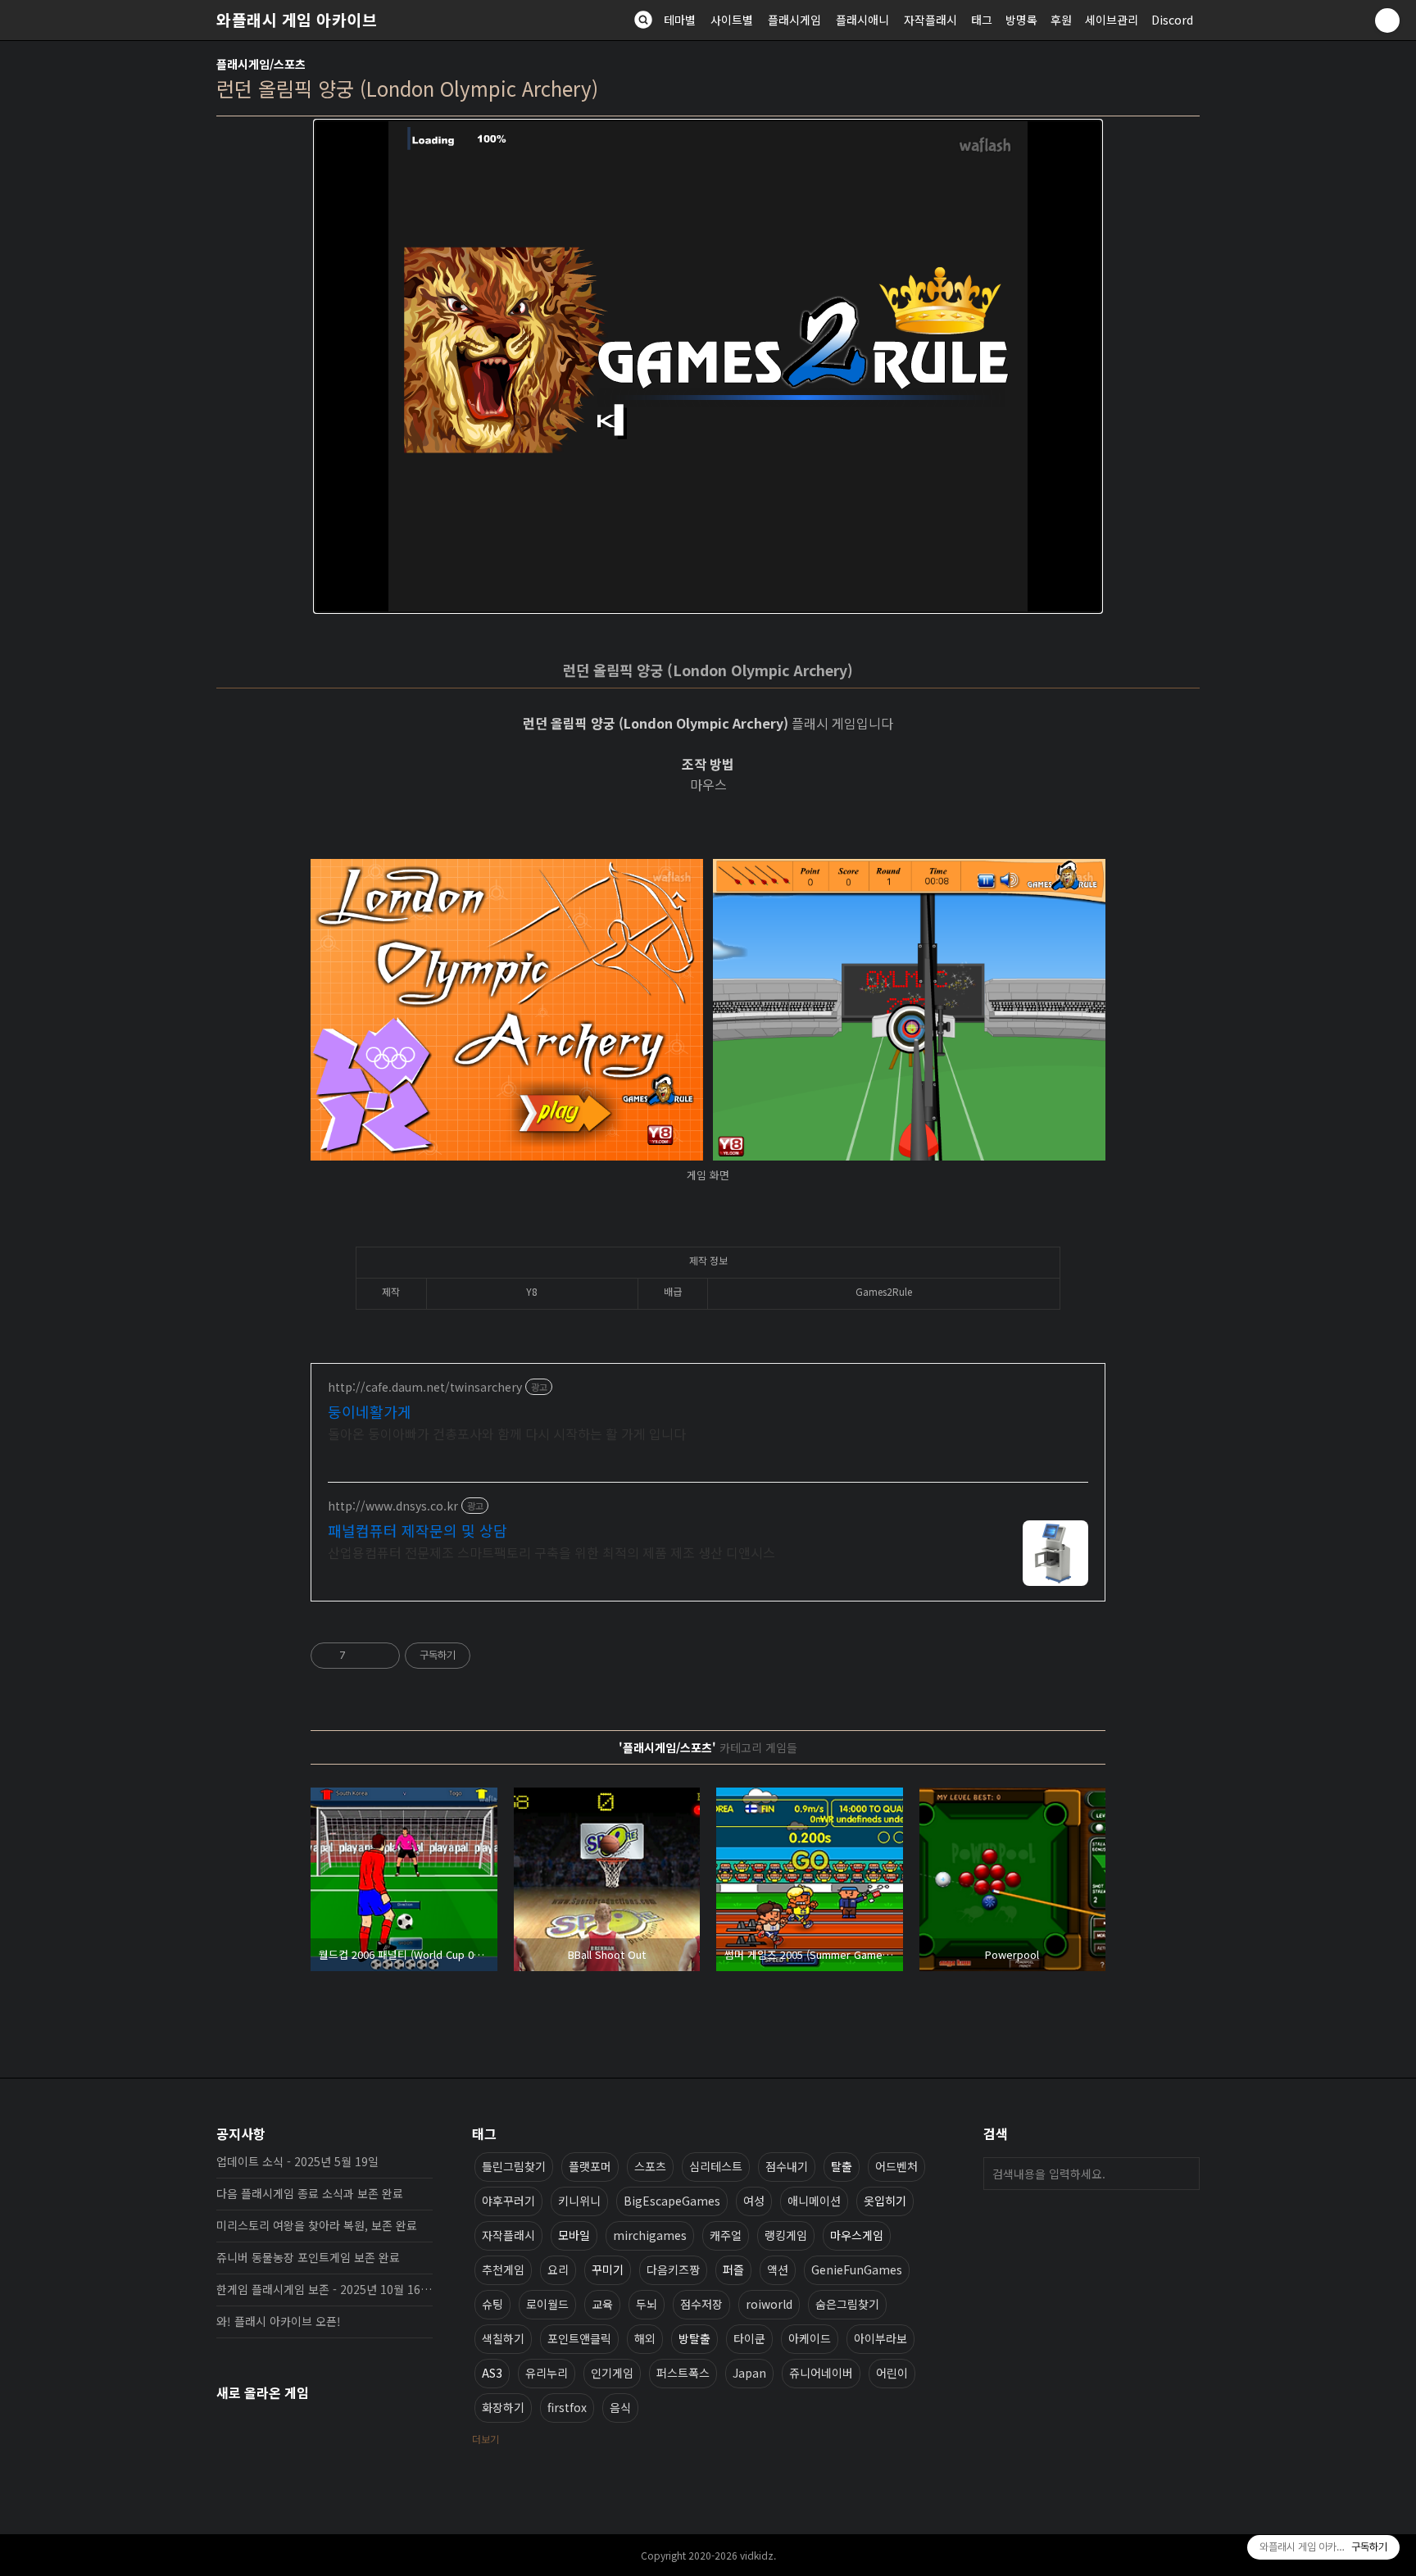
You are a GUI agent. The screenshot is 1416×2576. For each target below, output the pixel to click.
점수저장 (701, 2304)
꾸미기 (608, 2269)
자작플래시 (930, 20)
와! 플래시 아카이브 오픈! (279, 2321)
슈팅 (492, 2304)
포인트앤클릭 (579, 2338)
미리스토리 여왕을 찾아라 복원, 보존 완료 (317, 2225)
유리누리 (547, 2373)
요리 (558, 2269)
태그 (982, 20)
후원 (1061, 20)
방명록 (1021, 20)
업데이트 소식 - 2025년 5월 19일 (297, 2161)
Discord (1172, 20)
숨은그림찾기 (847, 2304)
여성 (754, 2201)
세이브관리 (1112, 20)
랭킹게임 (786, 2235)
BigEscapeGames (672, 2201)
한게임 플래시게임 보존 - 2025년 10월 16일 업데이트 (324, 2289)
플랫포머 (590, 2166)
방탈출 (694, 2338)
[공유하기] (361, 1656)
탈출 (842, 2166)
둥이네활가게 (370, 1411)
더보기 (486, 2439)
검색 (1183, 2174)
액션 (778, 2269)
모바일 (574, 2235)
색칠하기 (503, 2338)
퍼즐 (733, 2269)
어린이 (892, 2373)
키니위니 (579, 2201)
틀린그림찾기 (514, 2166)
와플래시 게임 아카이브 (297, 20)
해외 (645, 2338)
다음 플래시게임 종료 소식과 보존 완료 (310, 2193)
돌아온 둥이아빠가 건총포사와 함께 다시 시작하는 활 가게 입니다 (507, 1433)
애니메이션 (814, 2201)
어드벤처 (896, 2166)
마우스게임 (857, 2235)
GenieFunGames (857, 2269)
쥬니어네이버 (821, 2373)
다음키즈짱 (673, 2269)
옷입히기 (885, 2201)
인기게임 (612, 2373)
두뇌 (647, 2304)
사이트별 (732, 20)
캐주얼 (726, 2235)
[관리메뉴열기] (1387, 20)
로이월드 (547, 2304)
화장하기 (503, 2407)
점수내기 (787, 2166)
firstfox (567, 2407)
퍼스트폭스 (683, 2373)
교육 (602, 2304)
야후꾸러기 (508, 2201)
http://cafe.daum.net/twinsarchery (425, 1387)
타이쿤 (749, 2338)
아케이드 (810, 2338)
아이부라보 (880, 2338)
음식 (620, 2407)
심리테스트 (716, 2166)
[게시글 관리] (381, 1656)
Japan (749, 2373)
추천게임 (503, 2269)
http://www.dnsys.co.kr (393, 1506)
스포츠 (650, 2166)
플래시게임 (794, 20)
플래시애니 (862, 20)
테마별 (680, 20)
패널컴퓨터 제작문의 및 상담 (418, 1530)
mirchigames (650, 2235)
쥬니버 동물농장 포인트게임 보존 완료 (308, 2257)
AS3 (492, 2373)
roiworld (769, 2304)
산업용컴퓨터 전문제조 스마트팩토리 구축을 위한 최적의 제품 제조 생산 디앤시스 (551, 1552)
